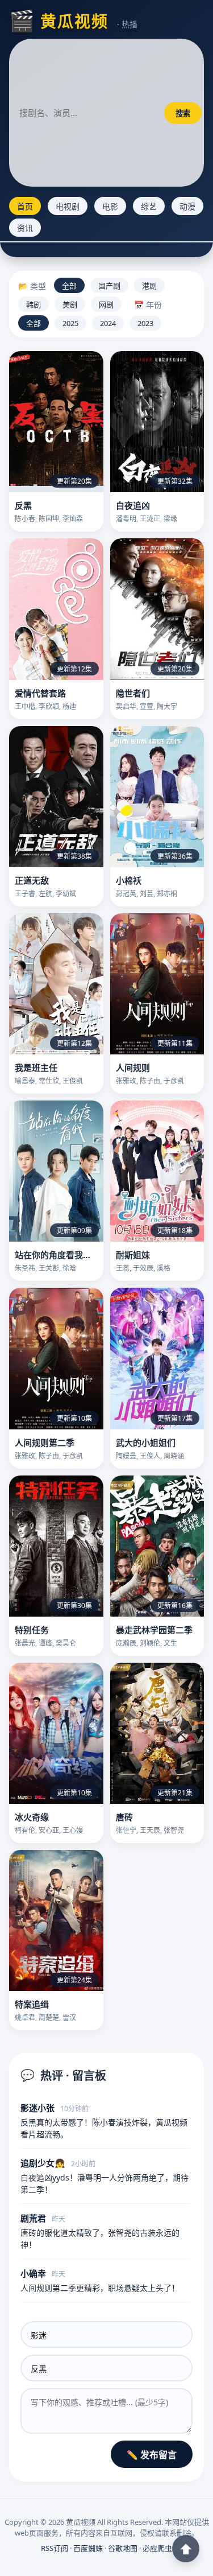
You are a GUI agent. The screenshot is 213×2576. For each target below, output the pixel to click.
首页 (25, 206)
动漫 (187, 206)
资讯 (25, 228)
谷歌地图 (123, 2548)
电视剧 (68, 206)
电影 (110, 206)
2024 (108, 323)
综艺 (149, 206)
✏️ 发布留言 (152, 2455)
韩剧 (34, 304)
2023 (145, 323)
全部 (69, 286)
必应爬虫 (157, 2548)
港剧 (149, 286)
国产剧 (109, 286)
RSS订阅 (55, 2548)
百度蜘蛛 (88, 2548)
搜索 (183, 113)
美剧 (70, 304)
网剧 (106, 304)
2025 (70, 323)
